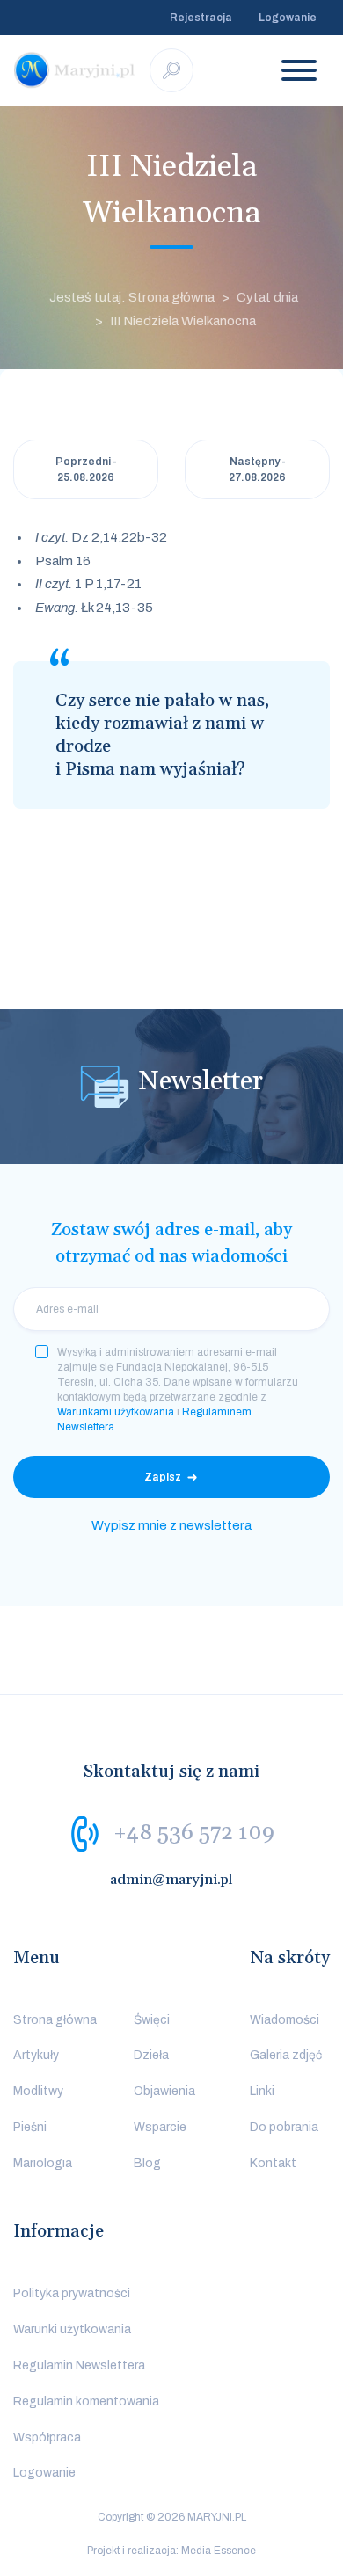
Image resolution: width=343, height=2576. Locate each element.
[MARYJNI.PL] (75, 70)
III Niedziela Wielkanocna (183, 321)
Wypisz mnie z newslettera (171, 1525)
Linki (262, 2091)
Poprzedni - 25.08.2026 (86, 469)
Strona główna (55, 2020)
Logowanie (288, 18)
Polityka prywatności (72, 2293)
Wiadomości (285, 2020)
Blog (147, 2163)
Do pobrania (284, 2127)
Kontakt (273, 2163)
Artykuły (36, 2055)
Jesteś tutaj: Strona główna (132, 297)
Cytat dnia (267, 297)
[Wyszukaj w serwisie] (171, 70)
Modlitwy (38, 2091)
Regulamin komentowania (86, 2401)
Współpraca (47, 2438)
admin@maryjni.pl (171, 1880)
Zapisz (163, 1477)
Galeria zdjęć (286, 2055)
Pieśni (30, 2127)
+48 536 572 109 (194, 1832)
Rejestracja (201, 18)
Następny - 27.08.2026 (257, 469)
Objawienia (164, 2091)
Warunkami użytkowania (116, 1412)
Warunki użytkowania (72, 2329)
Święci (152, 2020)
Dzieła (151, 2055)
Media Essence (219, 2551)
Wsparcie (160, 2127)
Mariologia (43, 2163)
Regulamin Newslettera (79, 2365)
